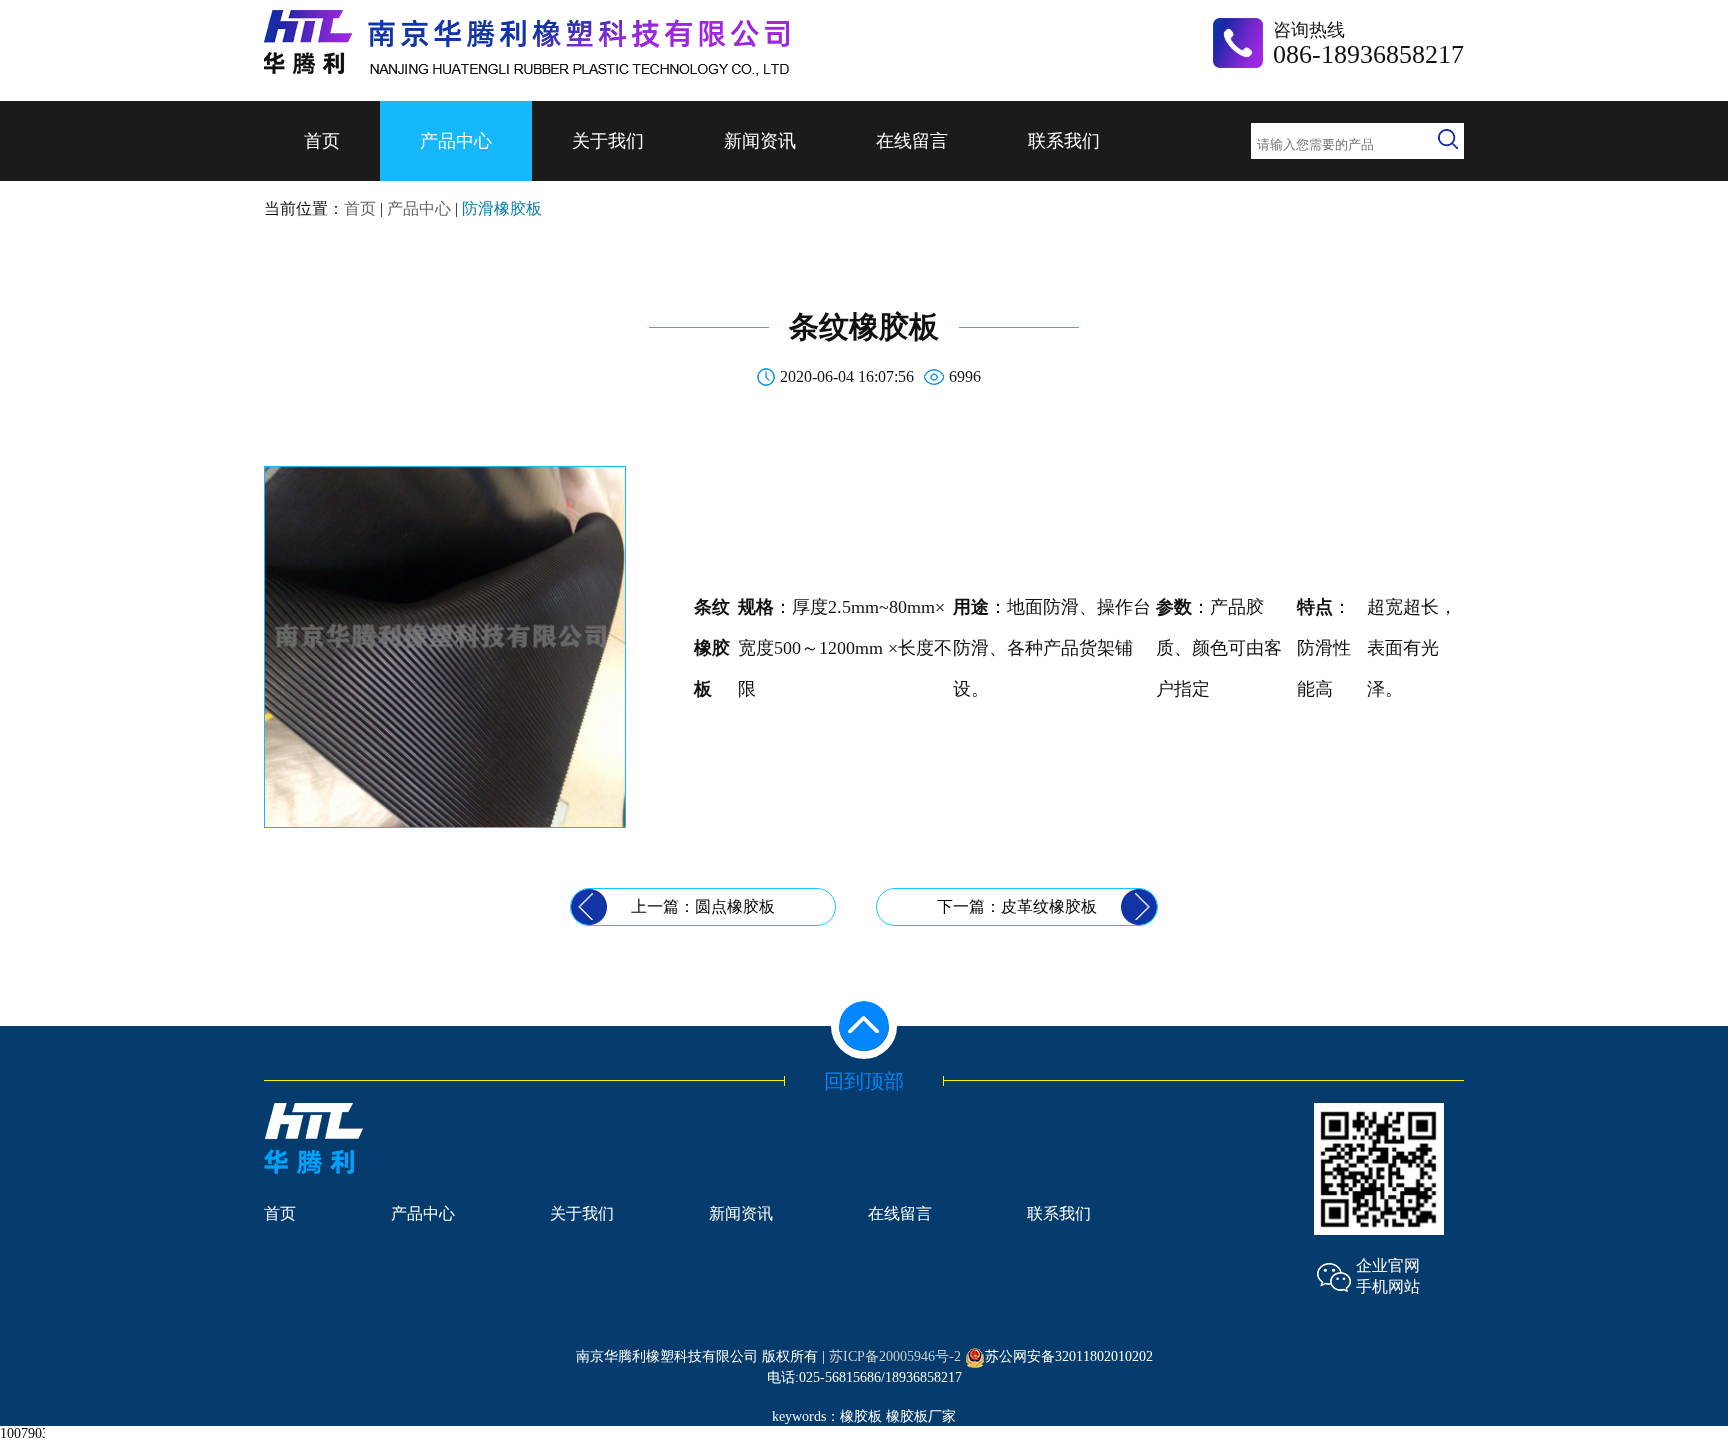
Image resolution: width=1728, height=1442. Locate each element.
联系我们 (1064, 141)
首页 (322, 141)
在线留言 (912, 141)
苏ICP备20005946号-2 (895, 1356)
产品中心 (456, 141)
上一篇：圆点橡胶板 (703, 906)
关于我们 (608, 141)
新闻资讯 (760, 141)
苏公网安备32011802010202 (1069, 1356)
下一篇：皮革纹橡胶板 (1017, 906)
